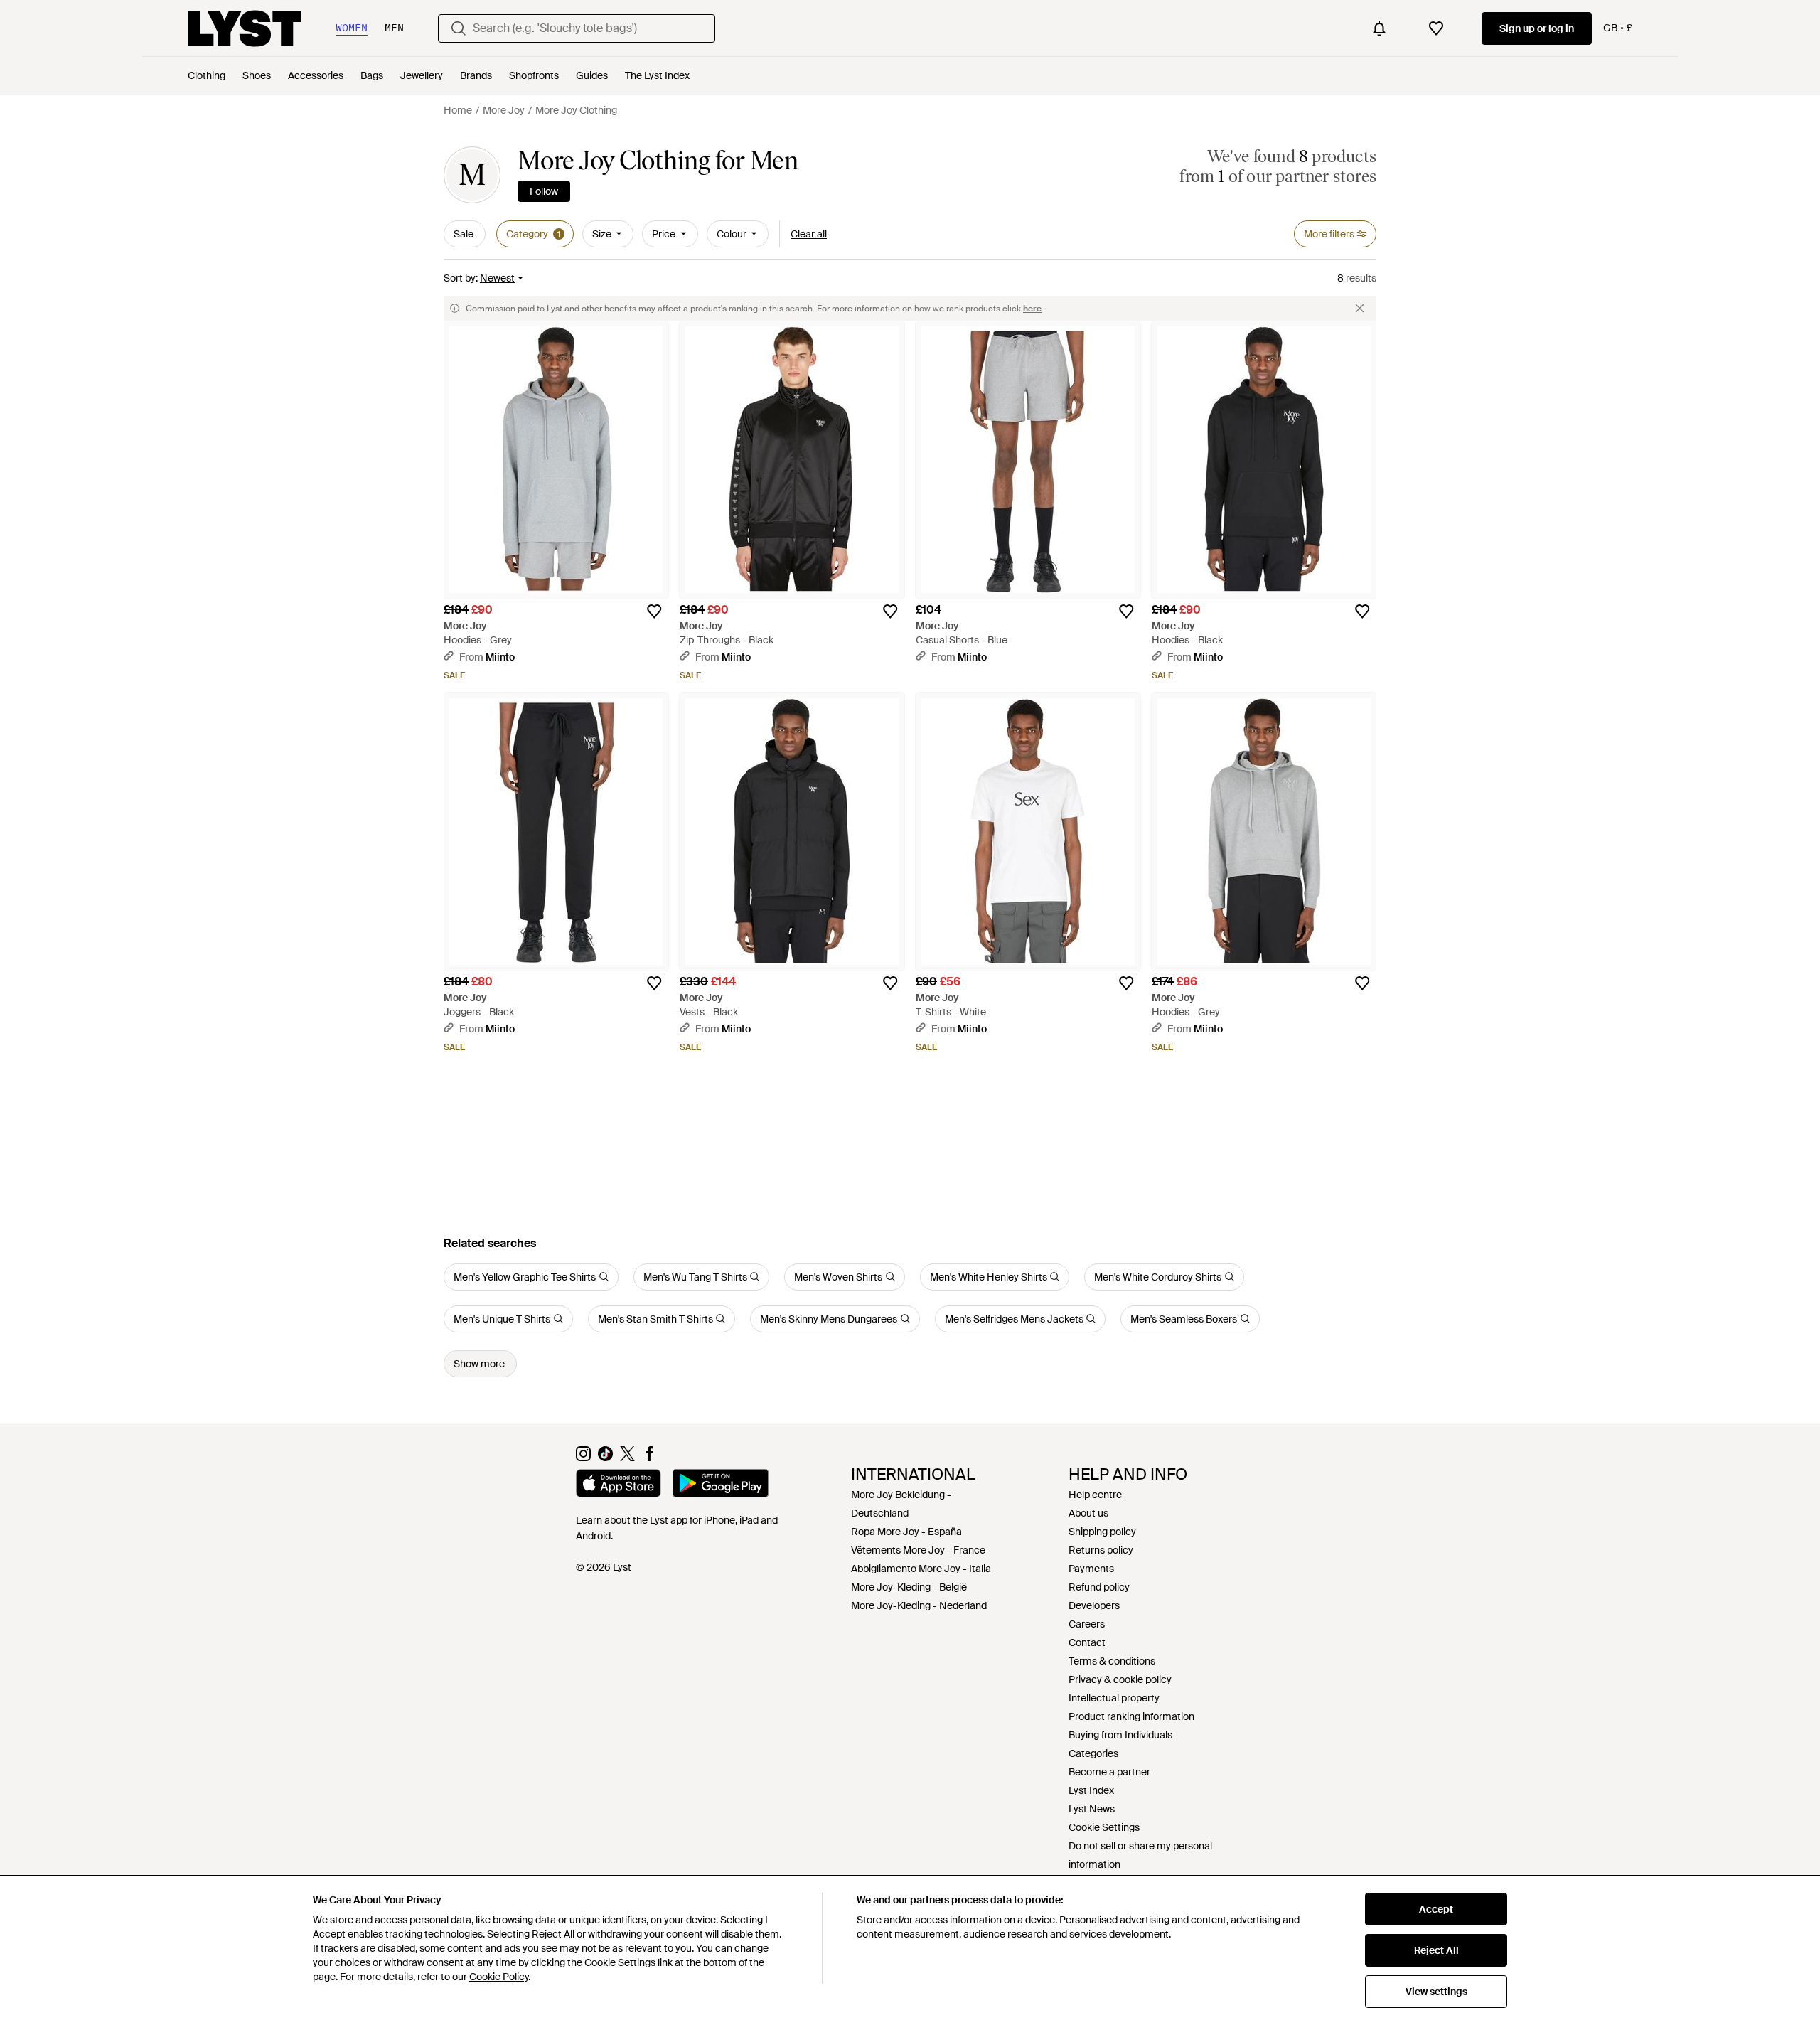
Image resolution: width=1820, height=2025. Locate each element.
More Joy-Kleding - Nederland (919, 1605)
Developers (1094, 1605)
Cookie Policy (499, 1977)
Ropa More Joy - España (906, 1532)
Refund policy (1099, 1587)
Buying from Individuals (1120, 1735)
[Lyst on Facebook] (649, 1458)
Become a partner (1109, 1772)
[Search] (459, 28)
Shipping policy (1102, 1532)
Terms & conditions (1112, 1661)
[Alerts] (1379, 28)
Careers (1087, 1624)
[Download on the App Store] (619, 1485)
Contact (1087, 1642)
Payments (1091, 1569)
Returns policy (1101, 1550)
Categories (1093, 1753)
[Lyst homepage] (245, 28)
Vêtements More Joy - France (918, 1550)
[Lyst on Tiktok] (605, 1458)
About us (1088, 1513)
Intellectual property (1114, 1698)
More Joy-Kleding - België (909, 1587)
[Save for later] (654, 611)
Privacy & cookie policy (1120, 1679)
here (1032, 309)
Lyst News (1092, 1809)
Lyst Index (1091, 1790)
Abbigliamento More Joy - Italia (921, 1569)
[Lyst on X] (627, 1458)
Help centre (1095, 1495)
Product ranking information (1131, 1716)
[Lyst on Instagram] (583, 1458)
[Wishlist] (1436, 28)
